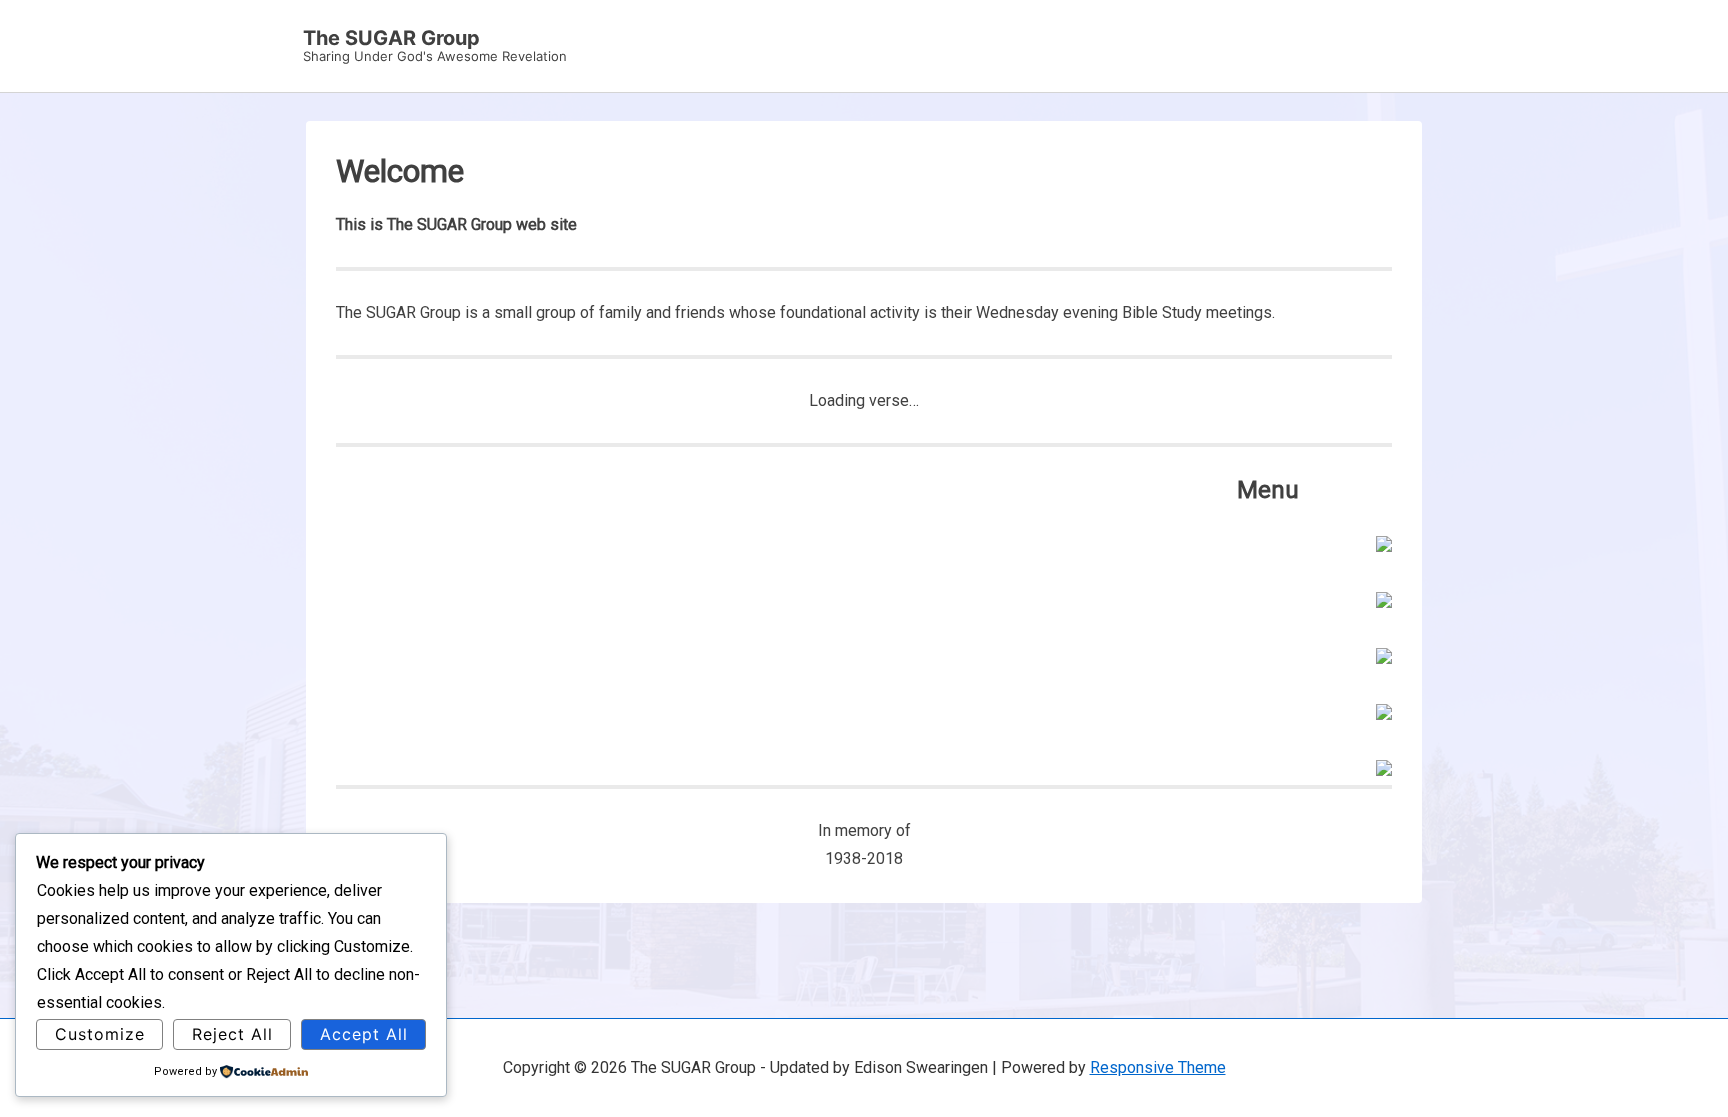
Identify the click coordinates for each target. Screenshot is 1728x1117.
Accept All (364, 1034)
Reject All (232, 1034)
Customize (100, 1034)
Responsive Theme (1158, 1067)
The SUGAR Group (391, 38)
